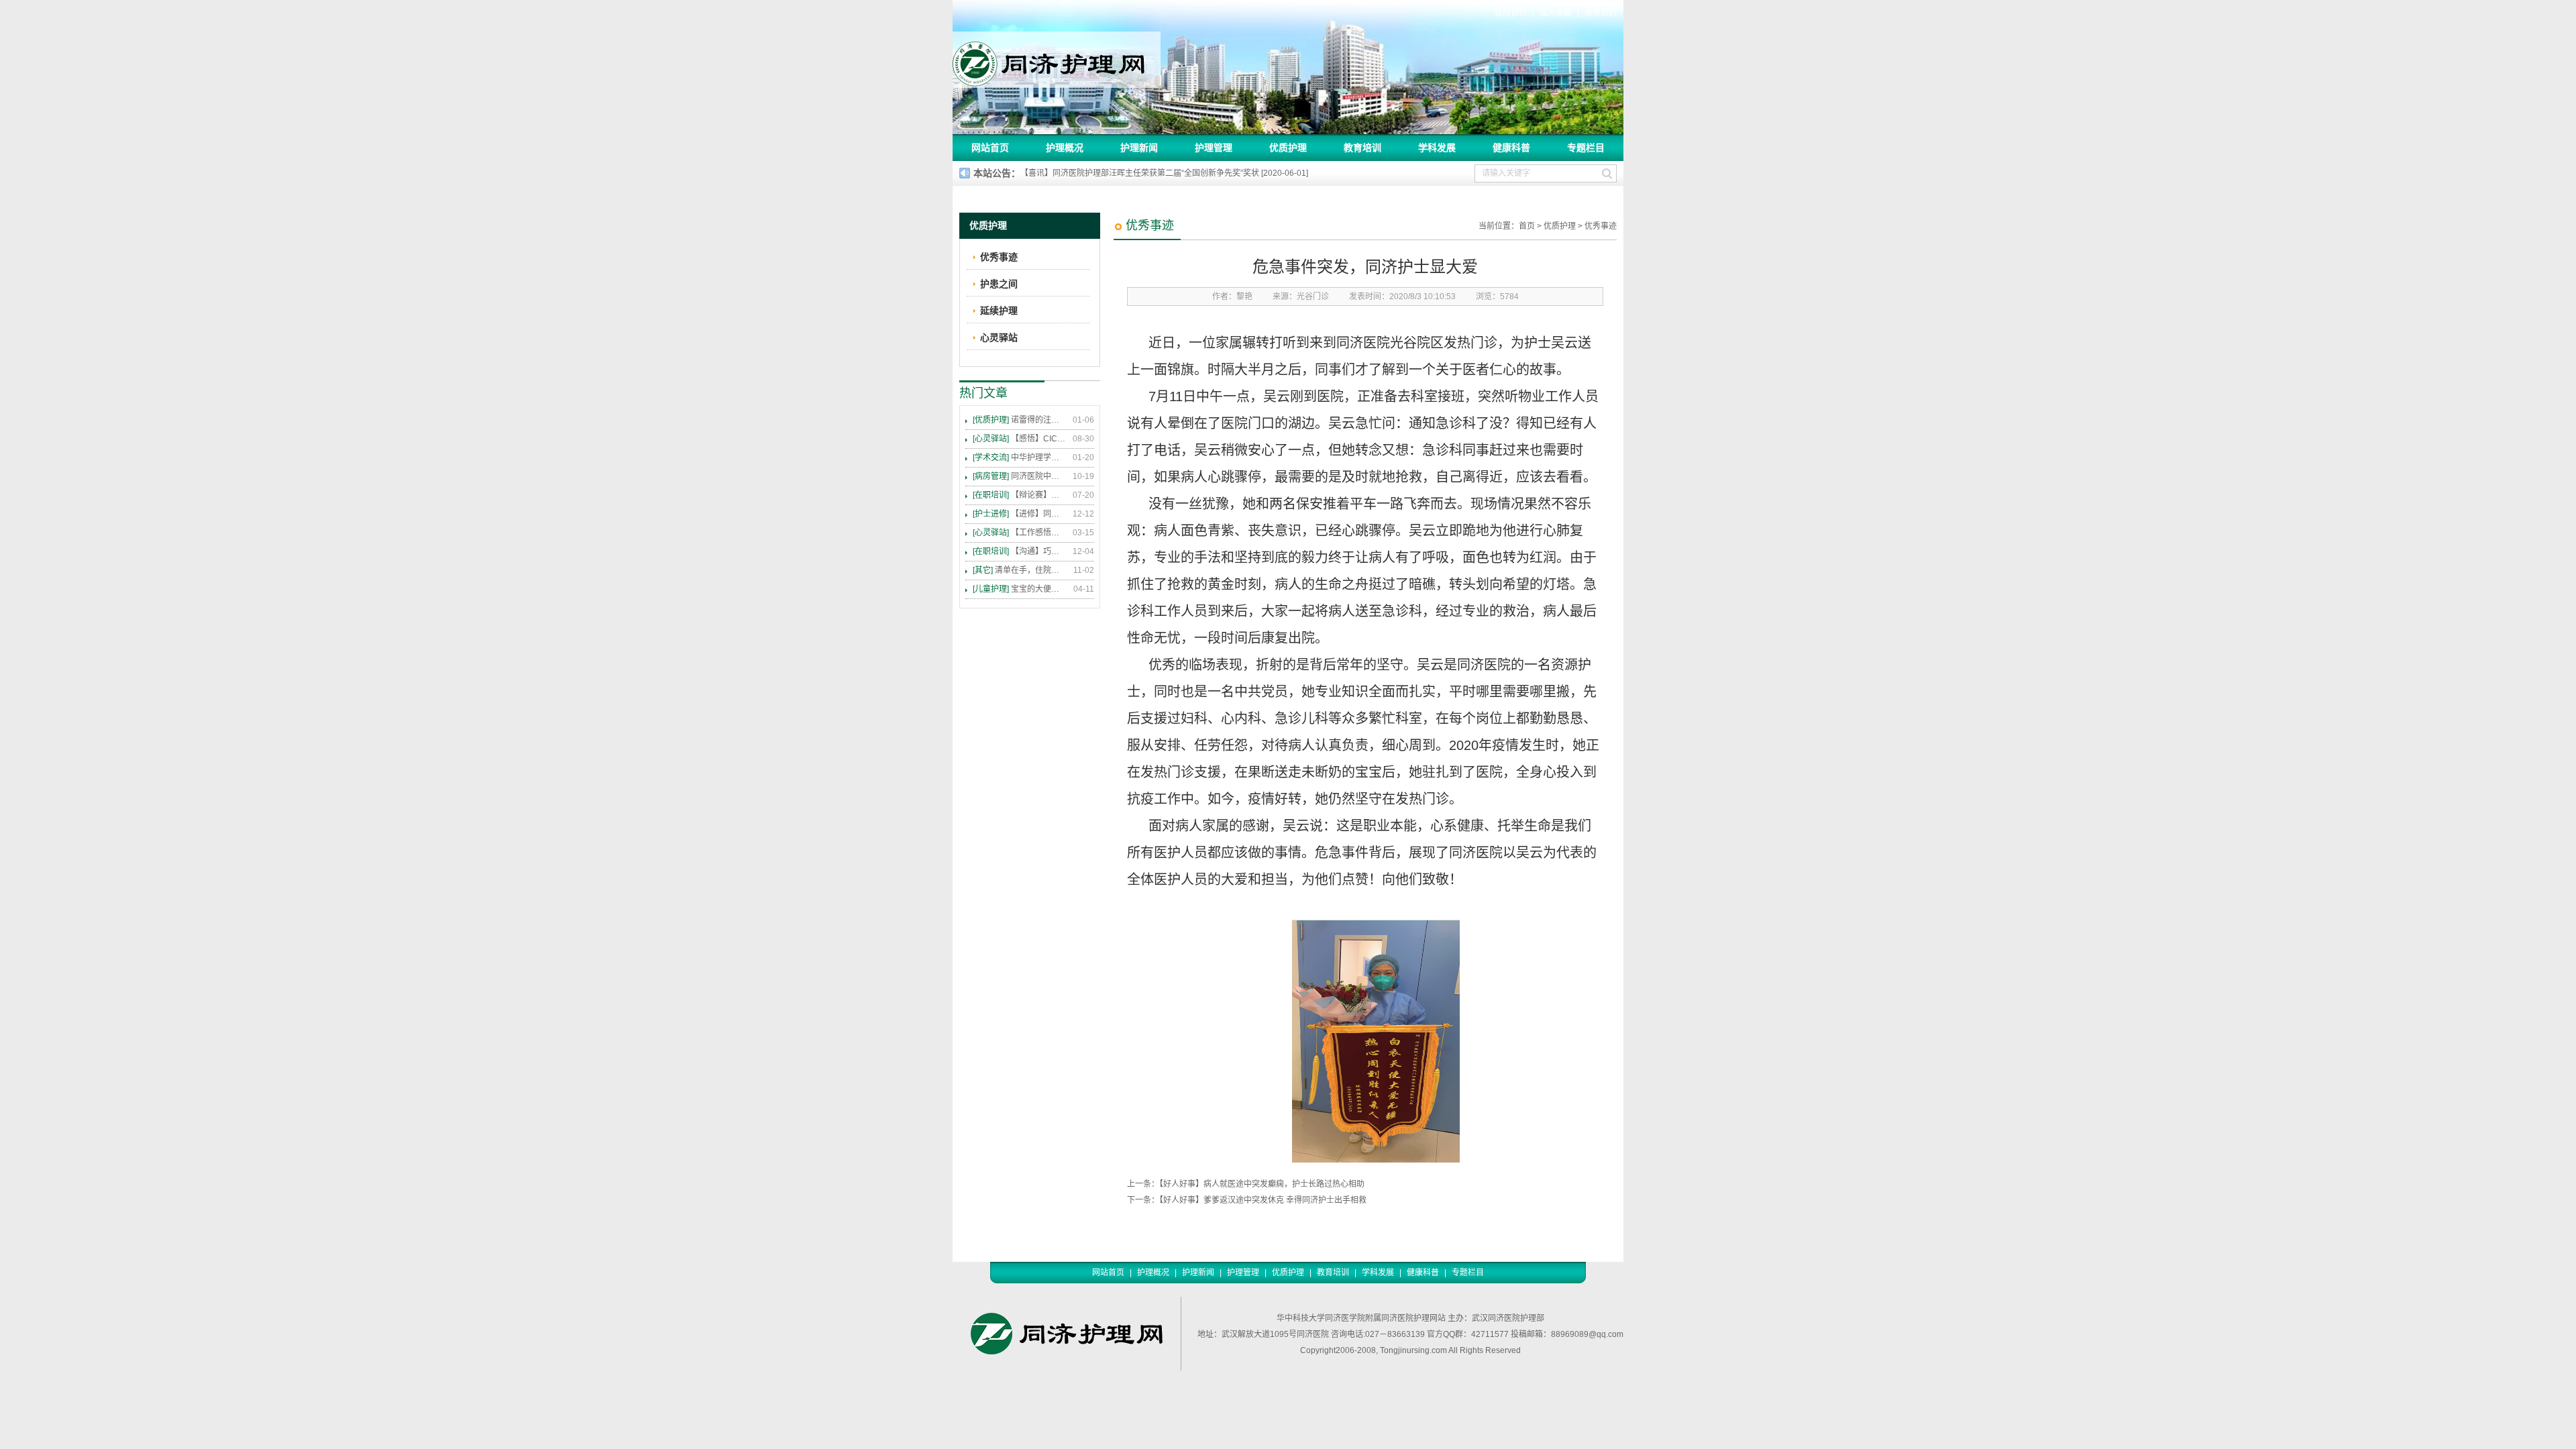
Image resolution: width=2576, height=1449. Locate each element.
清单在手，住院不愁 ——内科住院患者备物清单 (1020, 570)
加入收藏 (1556, 13)
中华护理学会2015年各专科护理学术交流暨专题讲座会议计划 (1020, 458)
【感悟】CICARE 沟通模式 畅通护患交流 (1020, 439)
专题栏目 (1586, 148)
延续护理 (999, 311)
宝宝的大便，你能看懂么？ (1020, 589)
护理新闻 (1139, 148)
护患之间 (999, 284)
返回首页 (1511, 13)
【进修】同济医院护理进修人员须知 (1020, 514)
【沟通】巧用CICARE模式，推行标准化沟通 (1020, 551)
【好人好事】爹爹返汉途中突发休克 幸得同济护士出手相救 (1263, 1200)
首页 (1527, 226)
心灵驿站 (999, 337)
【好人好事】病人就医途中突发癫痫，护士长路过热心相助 (1262, 1184)
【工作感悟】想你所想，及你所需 (1020, 533)
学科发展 (1437, 148)
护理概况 (1065, 148)
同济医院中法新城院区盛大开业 (1020, 476)
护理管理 (1214, 148)
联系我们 (1601, 13)
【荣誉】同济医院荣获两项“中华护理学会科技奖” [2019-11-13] (1132, 173)
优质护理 (1288, 148)
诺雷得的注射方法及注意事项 (1020, 420)
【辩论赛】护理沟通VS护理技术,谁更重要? (1020, 495)
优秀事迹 (1601, 226)
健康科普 (1511, 148)
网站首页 (990, 148)
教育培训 (1362, 148)
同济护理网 (1057, 60)
